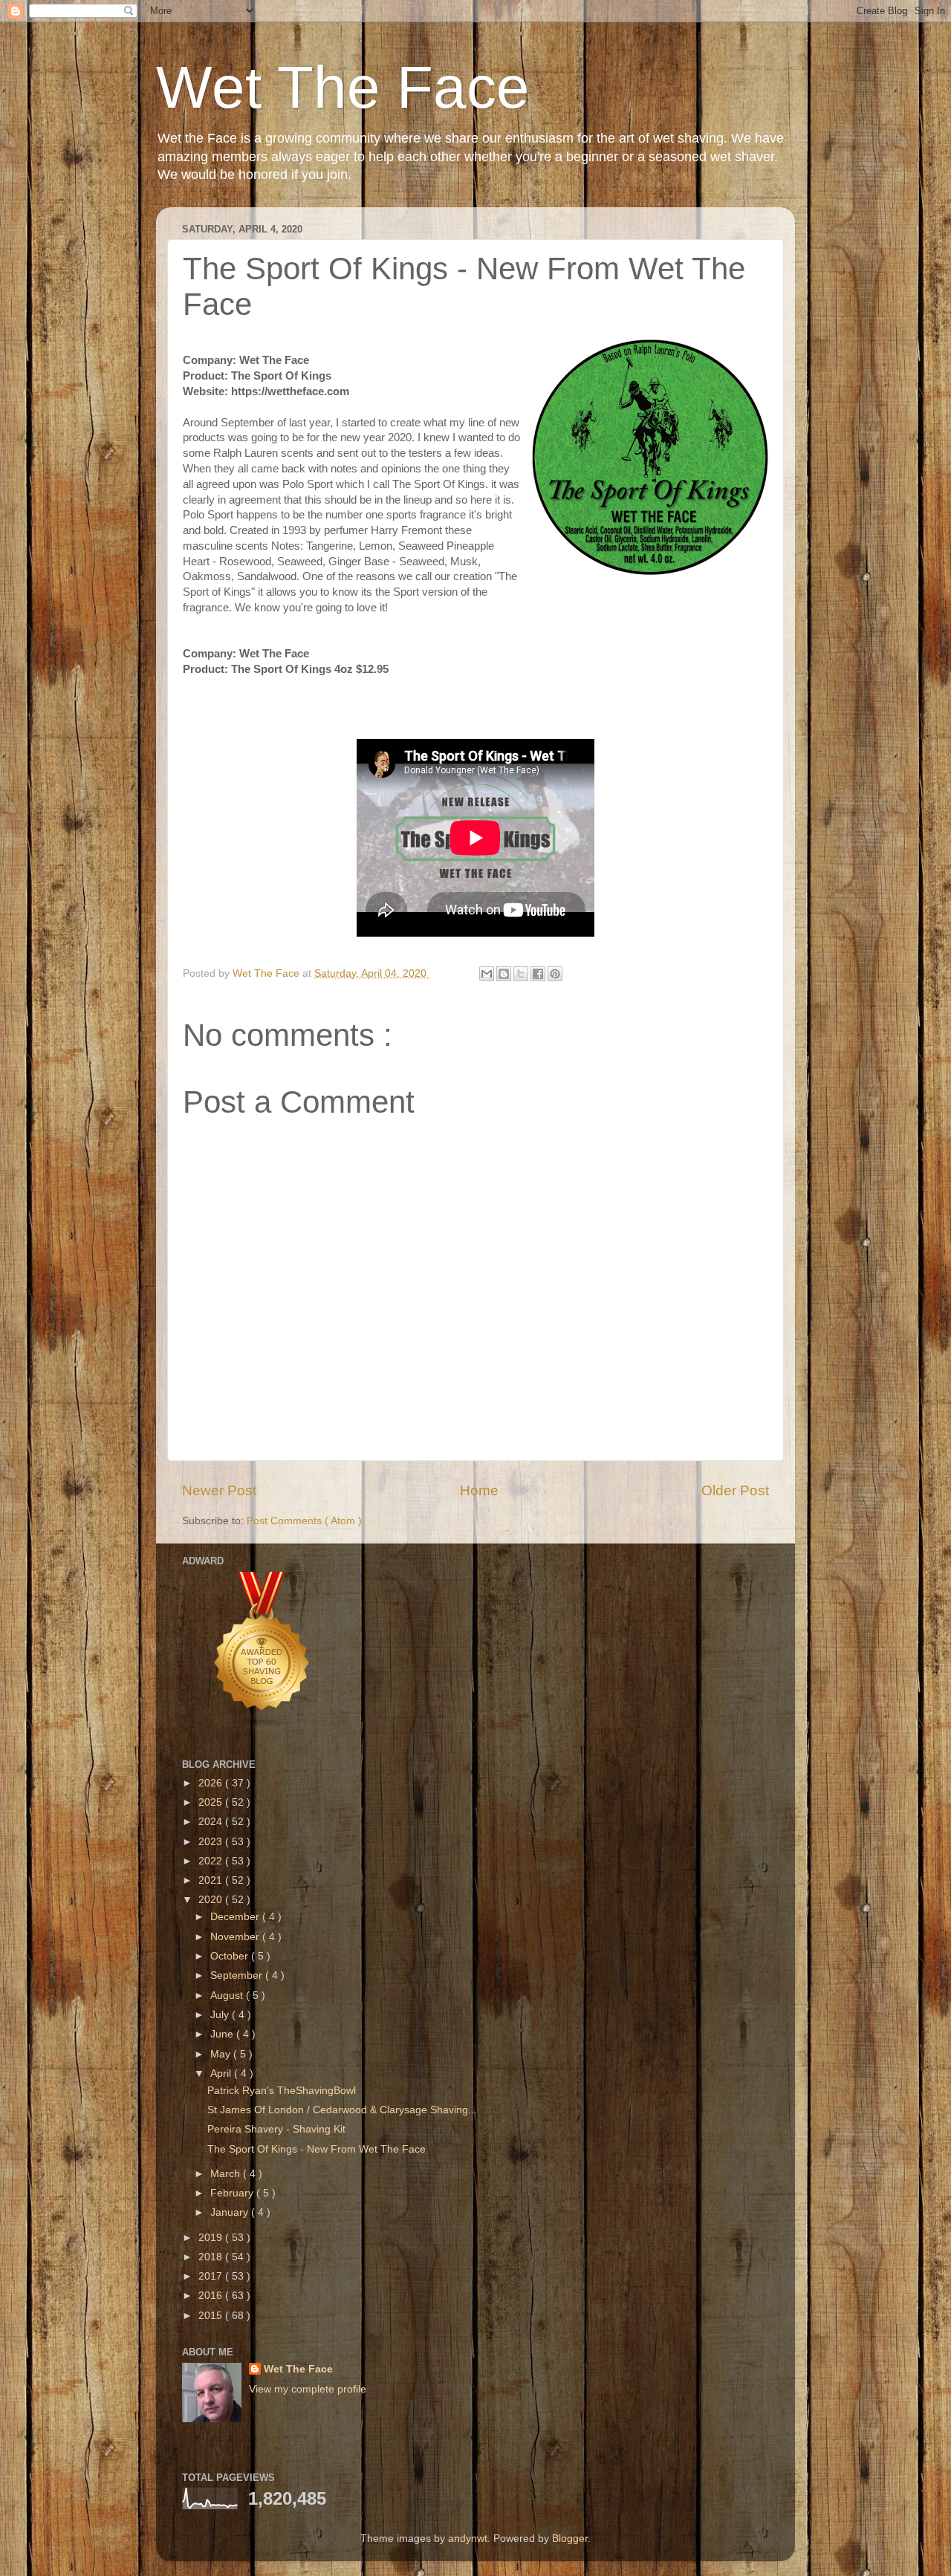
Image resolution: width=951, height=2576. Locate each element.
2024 (212, 1822)
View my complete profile (308, 2389)
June (223, 2034)
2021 (212, 1880)
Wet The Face (343, 87)
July (221, 2015)
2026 (212, 1783)
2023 (212, 1842)
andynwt (468, 2538)
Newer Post (219, 1490)
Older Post (735, 1490)
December (236, 1917)
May (222, 2054)
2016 (212, 2296)
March (227, 2174)
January (231, 2212)
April (222, 2074)
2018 (212, 2257)
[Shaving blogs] (262, 1729)
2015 (212, 2316)
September (238, 1975)
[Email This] (487, 974)
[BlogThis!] (504, 974)
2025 (212, 1802)
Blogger (570, 2538)
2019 (212, 2238)
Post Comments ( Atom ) (304, 1521)
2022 (212, 1861)
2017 (212, 2276)
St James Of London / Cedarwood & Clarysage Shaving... (342, 2110)
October (231, 1956)
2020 (212, 1900)
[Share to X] (521, 974)
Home (479, 1490)
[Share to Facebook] (538, 974)
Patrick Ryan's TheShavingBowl (282, 2091)
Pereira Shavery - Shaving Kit (276, 2129)
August (228, 1996)
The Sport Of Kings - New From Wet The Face (317, 2149)
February (233, 2193)
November (236, 1937)
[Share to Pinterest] (555, 974)
